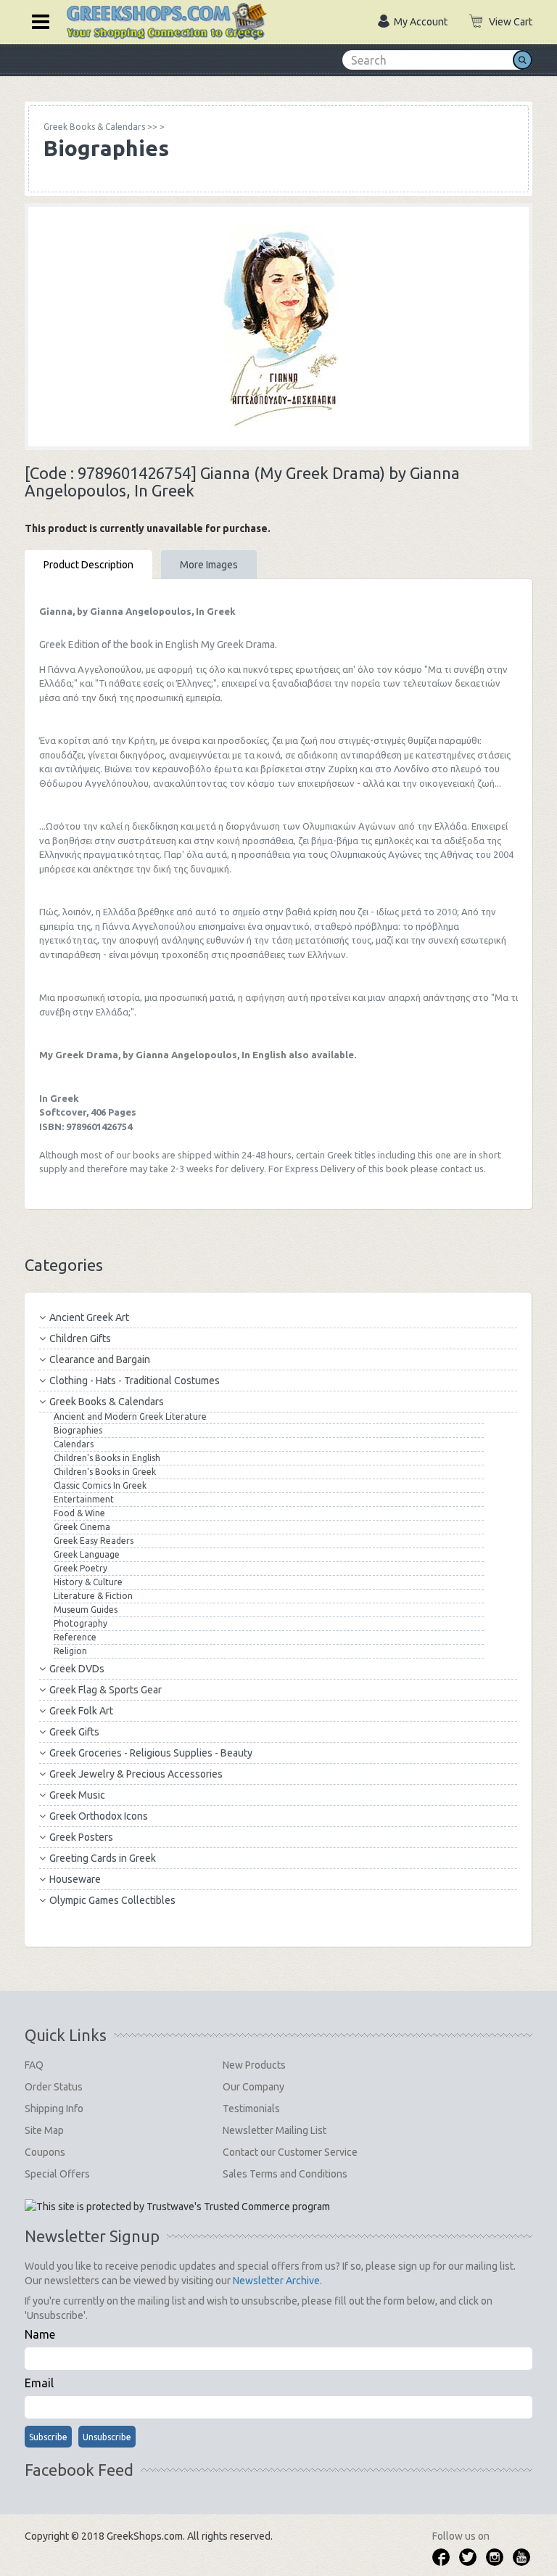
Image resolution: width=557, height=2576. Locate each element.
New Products (254, 2065)
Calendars (74, 1444)
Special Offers (57, 2174)
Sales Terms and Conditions (285, 2174)
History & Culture (88, 1582)
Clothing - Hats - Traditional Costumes (135, 1381)
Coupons (45, 2152)
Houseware (75, 1879)
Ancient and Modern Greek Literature (130, 1416)
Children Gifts (80, 1338)
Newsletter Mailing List (275, 2130)
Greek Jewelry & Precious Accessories (136, 1774)
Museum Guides (86, 1610)
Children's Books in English (107, 1458)
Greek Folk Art (81, 1711)
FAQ (34, 2065)
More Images (209, 565)
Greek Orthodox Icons (99, 1816)
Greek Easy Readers (94, 1541)
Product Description (88, 565)
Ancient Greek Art (89, 1317)
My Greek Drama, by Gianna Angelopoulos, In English (163, 1055)
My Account (421, 22)
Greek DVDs (77, 1669)
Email (39, 2383)
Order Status (54, 2087)
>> (100, 127)
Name (40, 2334)
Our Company (253, 2087)
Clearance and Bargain (100, 1359)
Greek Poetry (81, 1568)
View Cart (511, 22)
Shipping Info (54, 2109)
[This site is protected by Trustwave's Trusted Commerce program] (177, 2207)
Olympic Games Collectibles (112, 1900)
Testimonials (251, 2109)
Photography (81, 1623)
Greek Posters (81, 1837)
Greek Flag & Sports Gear (106, 1690)
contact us (462, 1169)
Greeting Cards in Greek (103, 1858)
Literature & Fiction (93, 1596)
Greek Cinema (82, 1527)
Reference (75, 1637)
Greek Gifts (74, 1732)
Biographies (78, 1430)
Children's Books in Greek (105, 1472)
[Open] (36, 20)
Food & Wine (79, 1513)
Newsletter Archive (276, 2281)
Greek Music (77, 1795)
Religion (70, 1651)
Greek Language (87, 1554)
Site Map (44, 2130)
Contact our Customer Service (290, 2152)
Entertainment (84, 1499)
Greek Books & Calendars (107, 1402)
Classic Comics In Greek (100, 1485)
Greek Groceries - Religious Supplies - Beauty (151, 1753)
